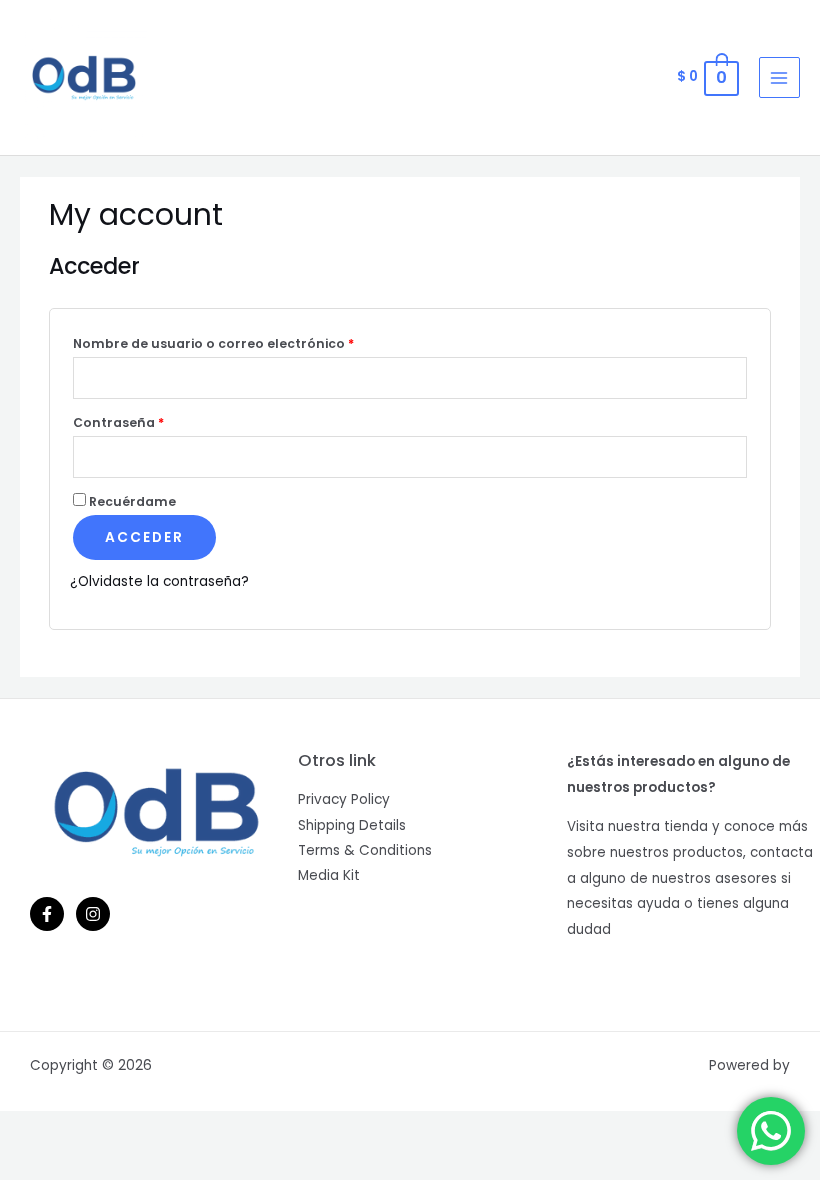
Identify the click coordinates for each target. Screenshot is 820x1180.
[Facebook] (47, 914)
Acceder (144, 537)
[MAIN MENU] (779, 77)
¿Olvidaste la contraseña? (159, 581)
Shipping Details (352, 825)
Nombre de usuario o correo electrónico (213, 343)
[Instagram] (93, 914)
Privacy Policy (344, 799)
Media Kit (329, 875)
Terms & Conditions (365, 850)
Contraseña (118, 422)
